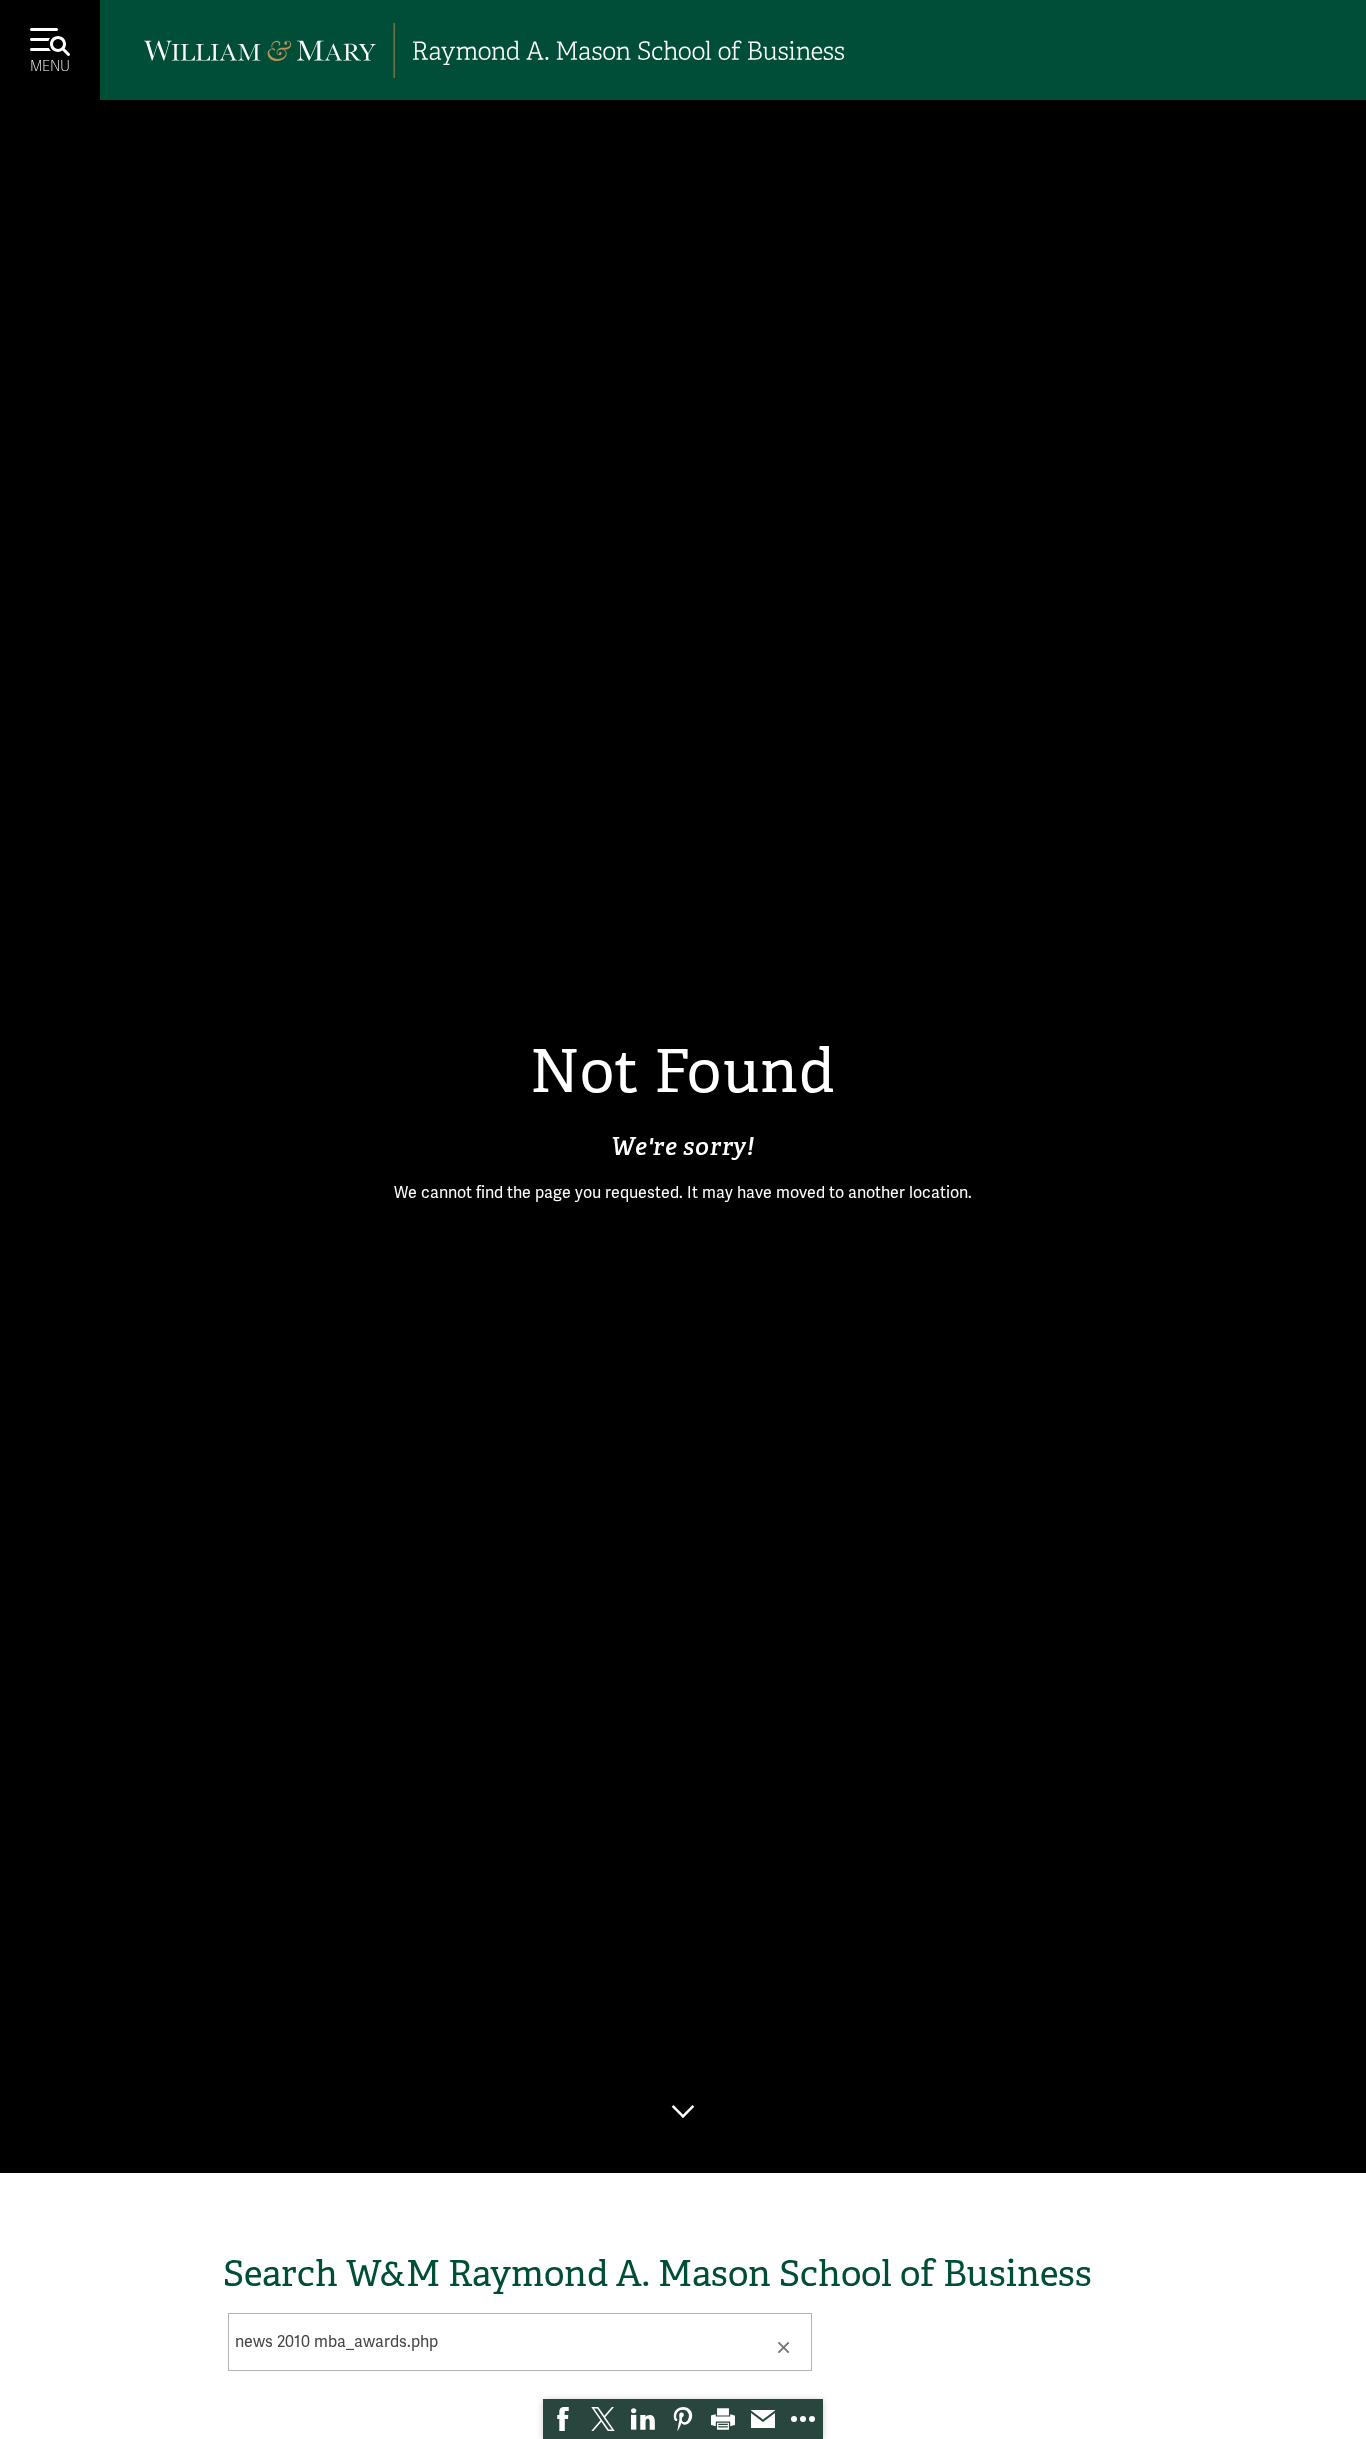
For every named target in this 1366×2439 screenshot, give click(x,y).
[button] (783, 2346)
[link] (563, 2419)
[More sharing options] (803, 2419)
